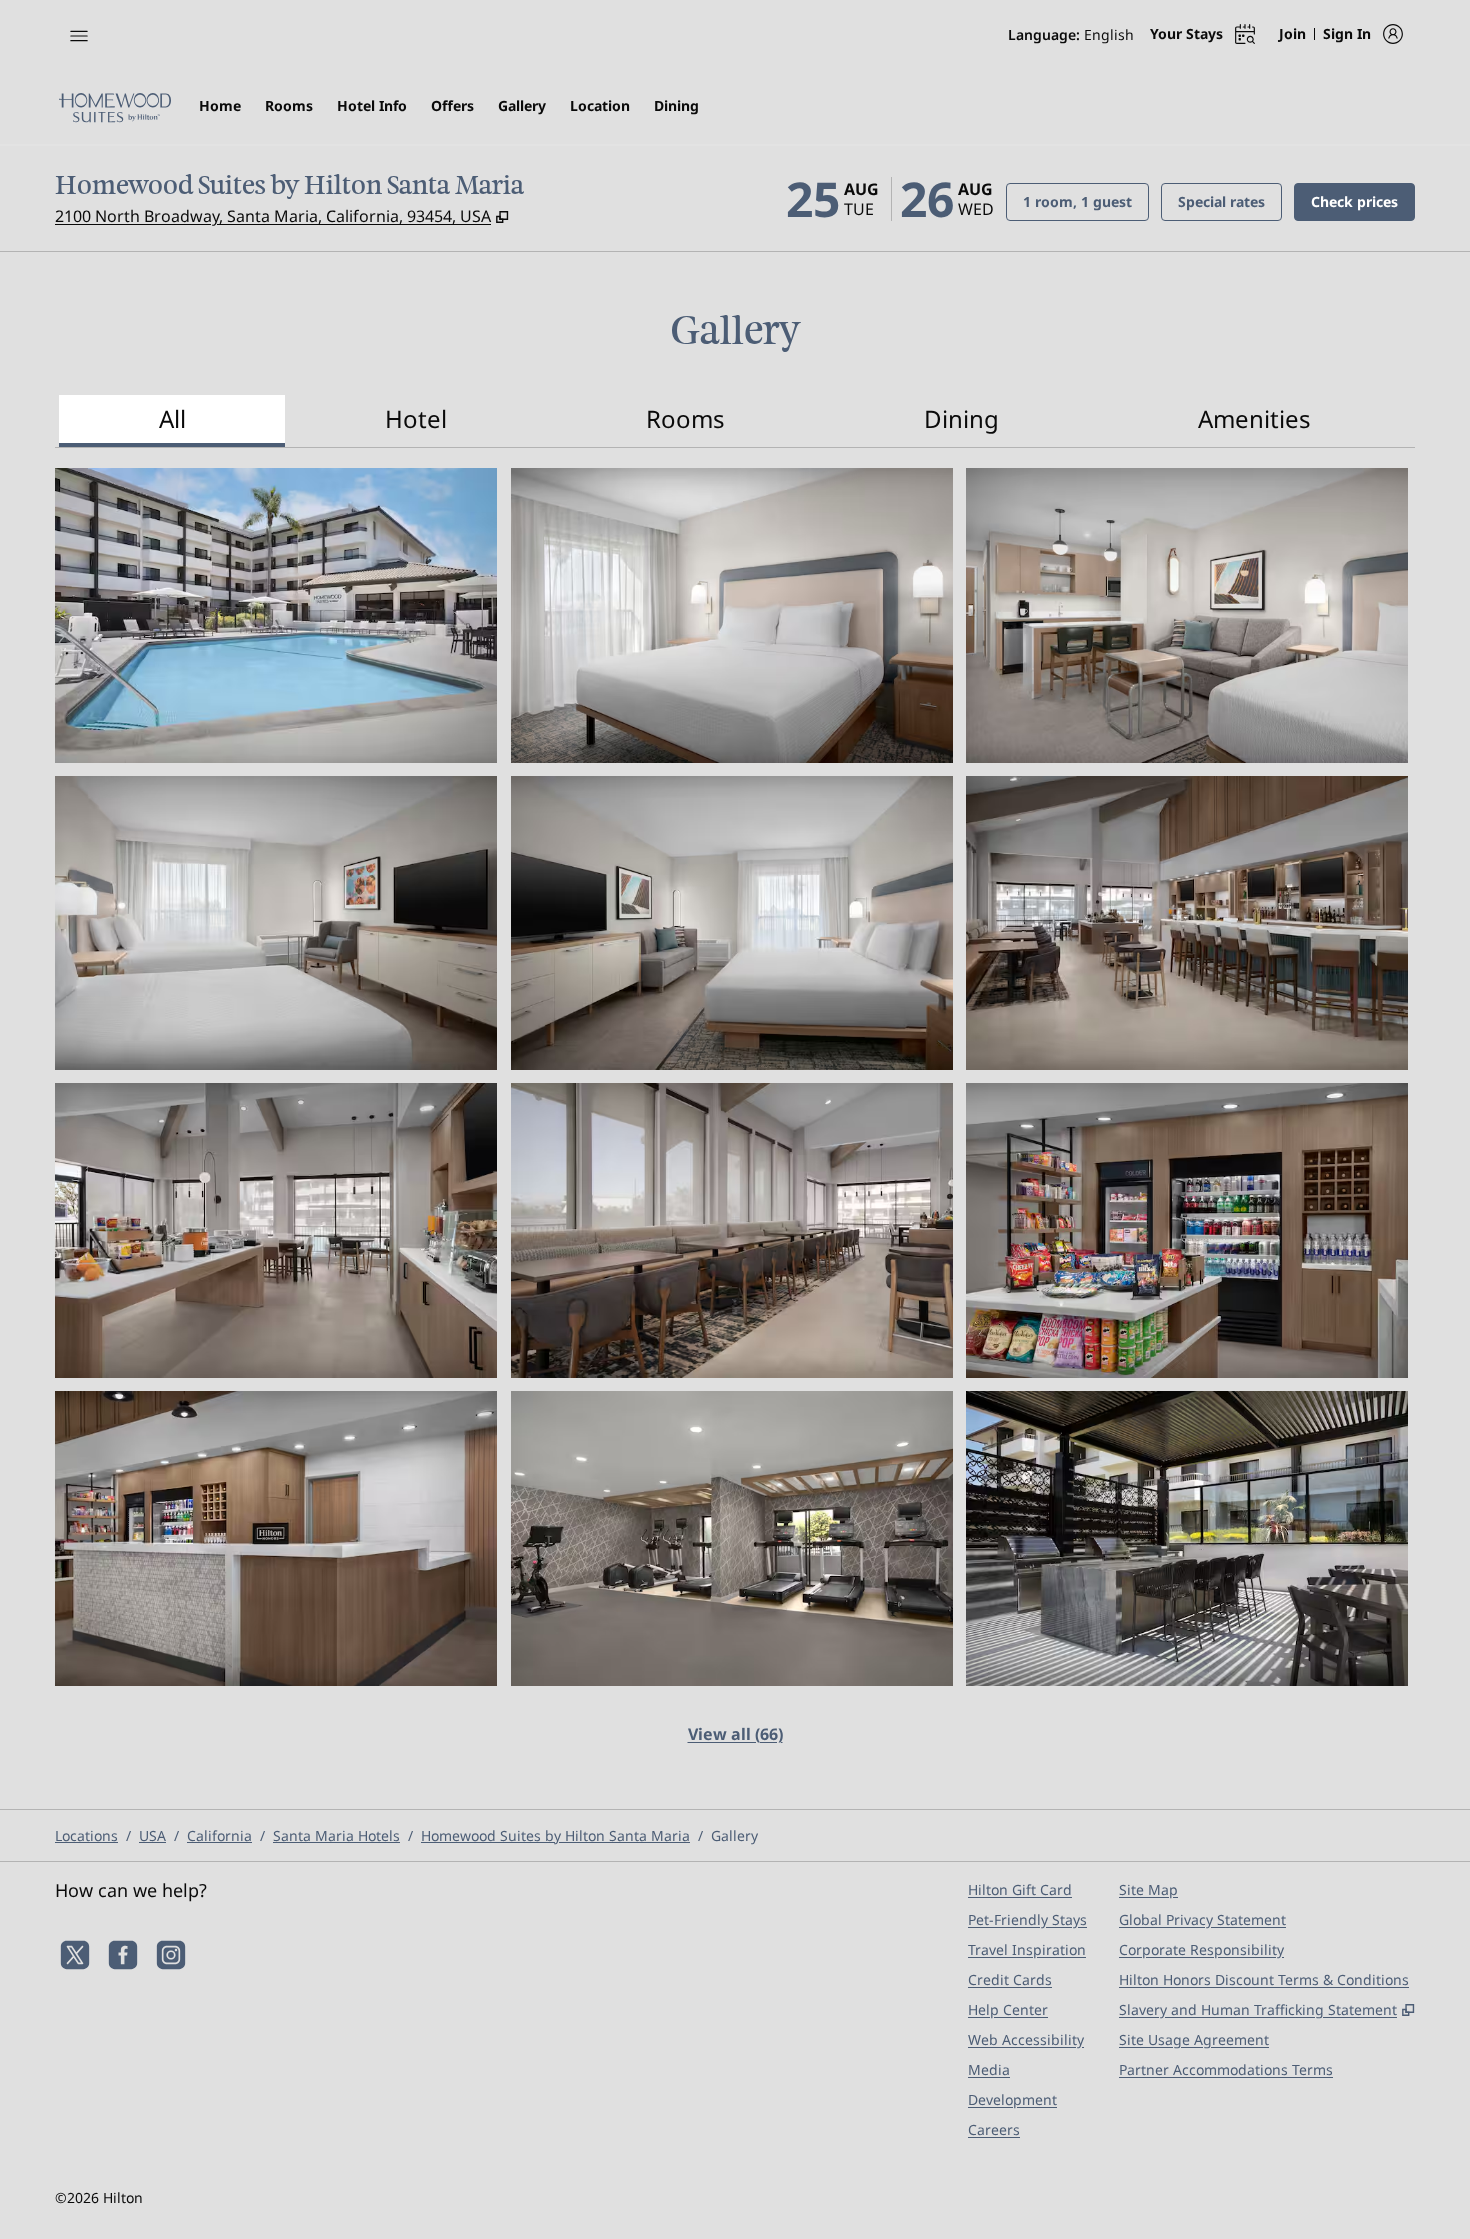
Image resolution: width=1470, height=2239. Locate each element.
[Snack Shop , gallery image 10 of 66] (276, 1538)
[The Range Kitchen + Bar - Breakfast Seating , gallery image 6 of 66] (1187, 923)
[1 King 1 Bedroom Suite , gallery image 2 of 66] (732, 615)
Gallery (734, 1835)
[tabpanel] (735, 1118)
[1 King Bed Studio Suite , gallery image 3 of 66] (1187, 615)
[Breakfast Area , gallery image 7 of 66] (276, 1230)
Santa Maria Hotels (336, 1835)
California (219, 1835)
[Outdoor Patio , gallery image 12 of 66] (1187, 1538)
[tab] (172, 421)
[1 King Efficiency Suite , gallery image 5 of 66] (732, 923)
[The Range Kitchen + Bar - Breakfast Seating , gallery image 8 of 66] (732, 1230)
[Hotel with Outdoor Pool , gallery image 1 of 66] (276, 615)
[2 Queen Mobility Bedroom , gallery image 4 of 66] (276, 923)
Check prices (1363, 201)
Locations (86, 1835)
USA (152, 1835)
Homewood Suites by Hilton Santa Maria (555, 1835)
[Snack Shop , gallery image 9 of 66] (1187, 1230)
